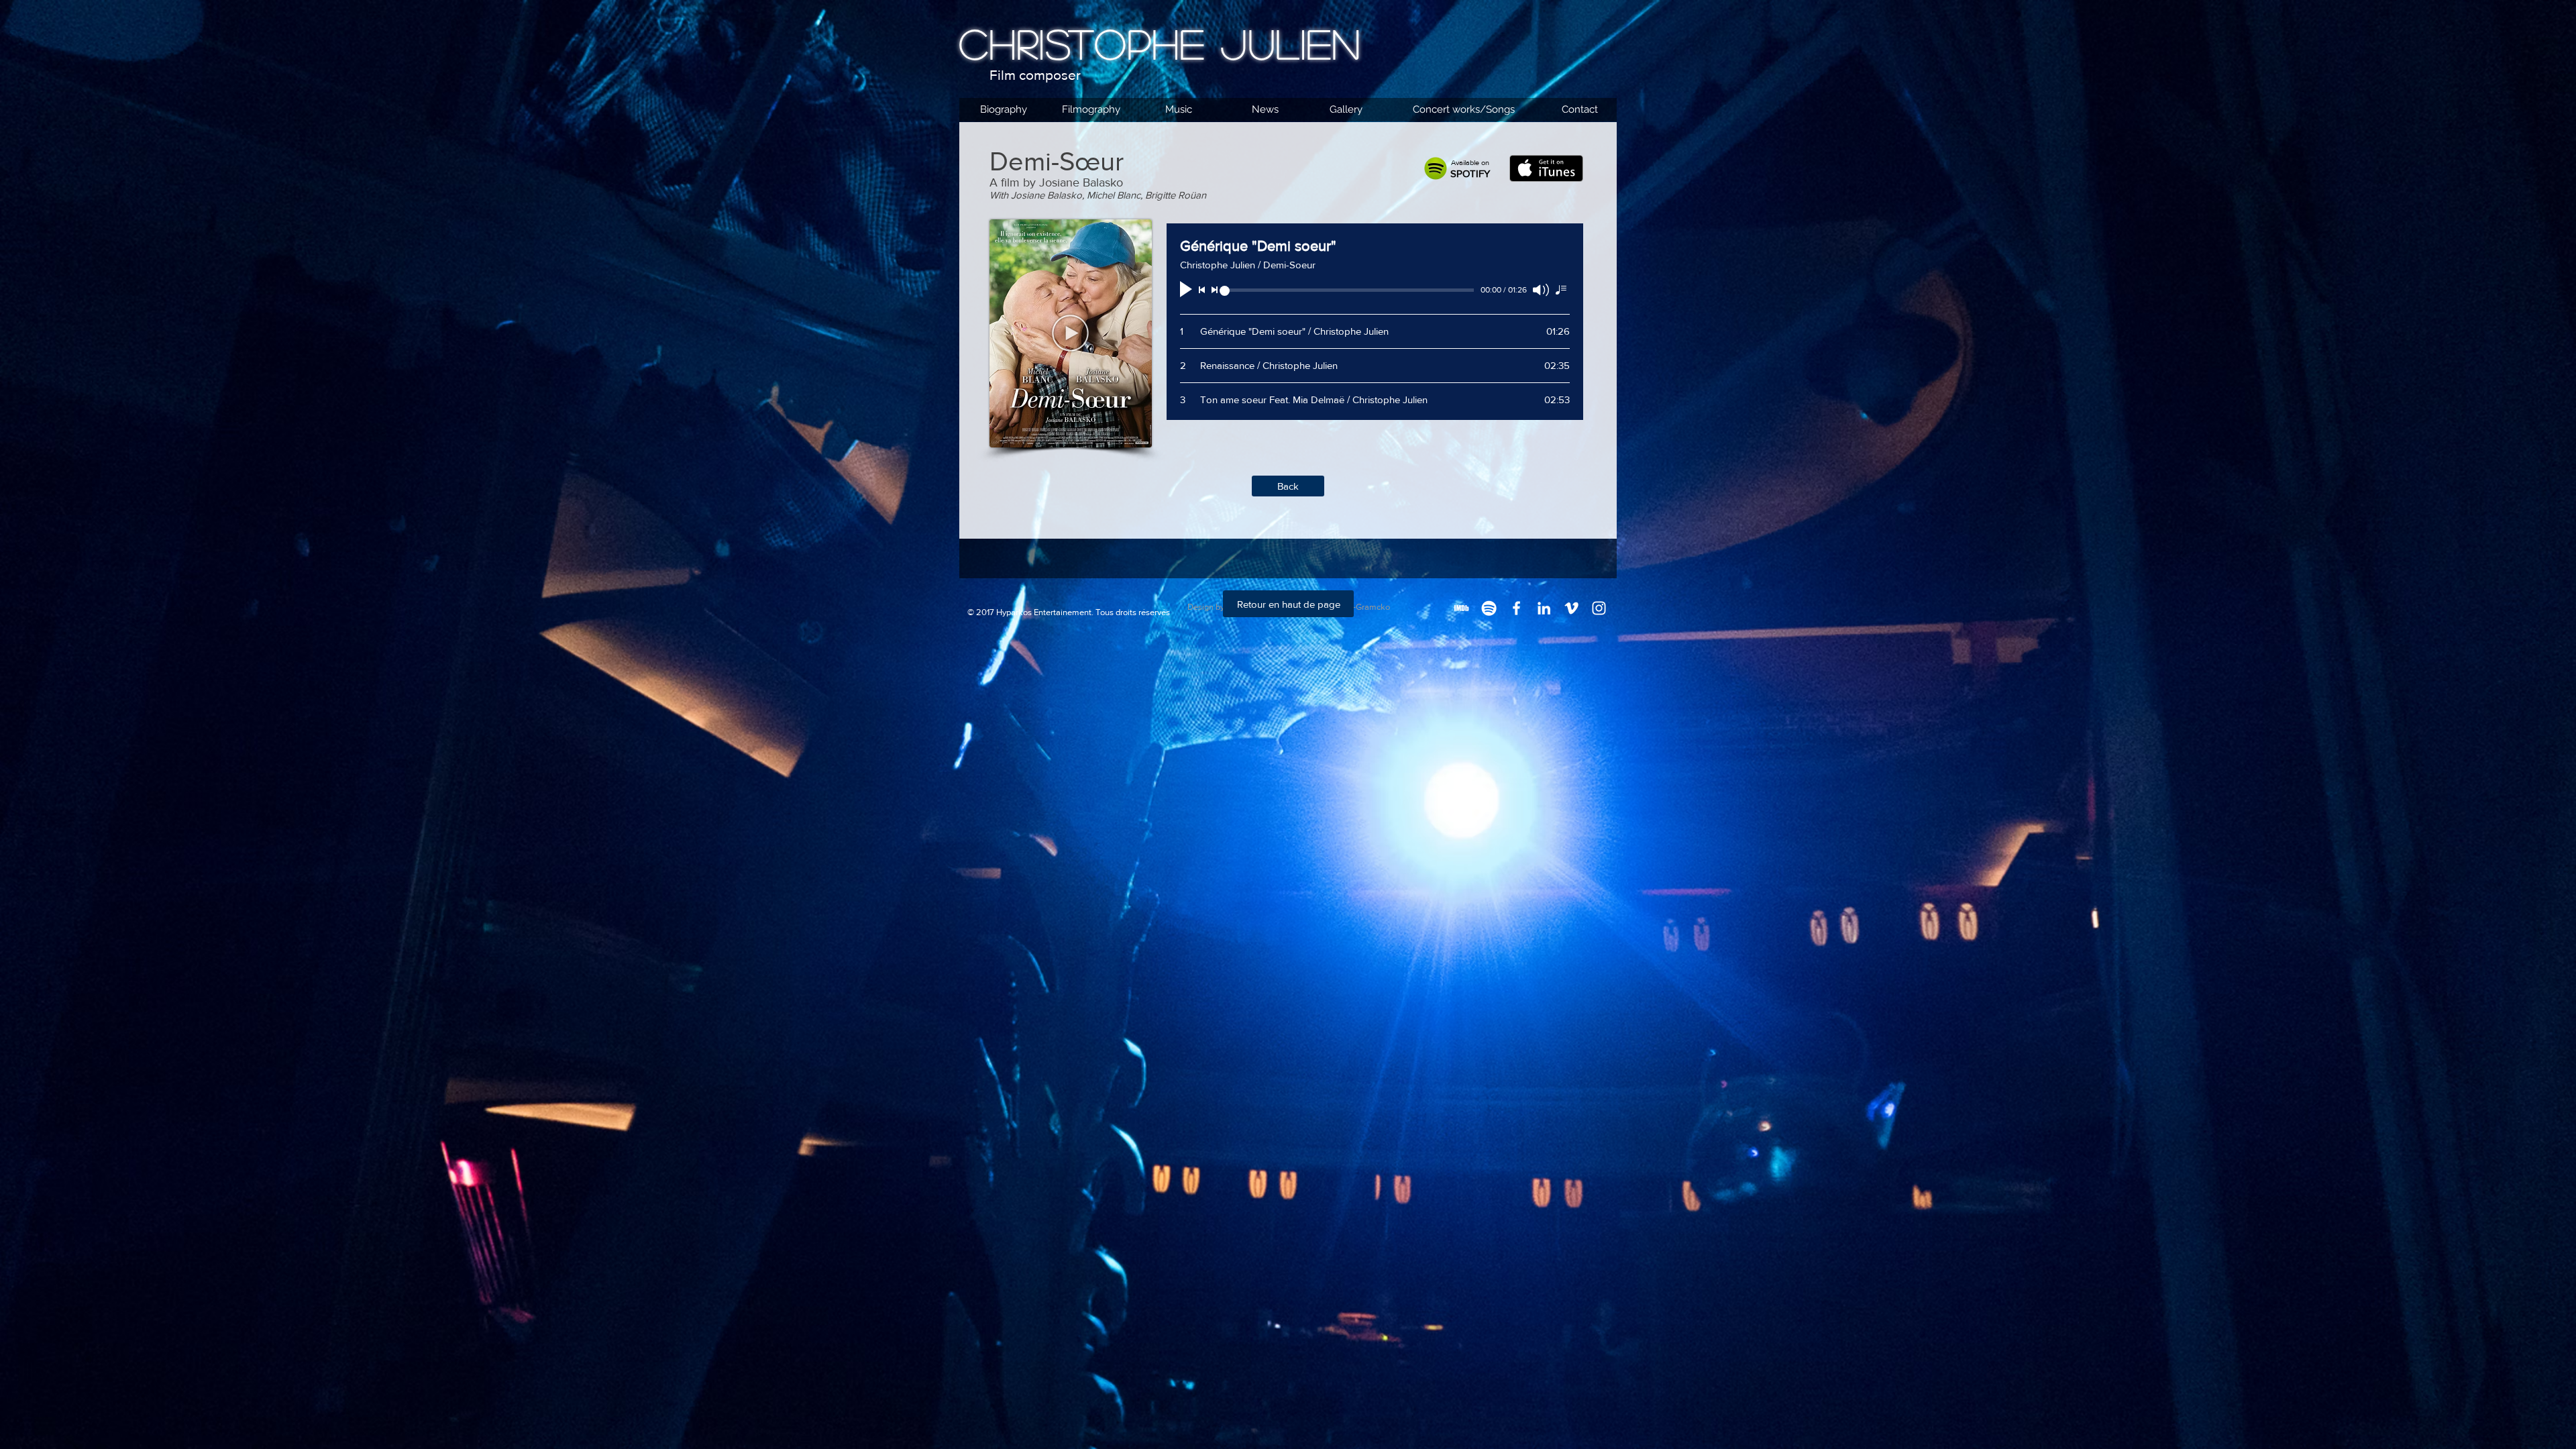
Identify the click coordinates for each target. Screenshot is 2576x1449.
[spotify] (1489, 608)
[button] (1070, 333)
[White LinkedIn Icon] (1544, 608)
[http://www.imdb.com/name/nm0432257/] (1461, 608)
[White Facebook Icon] (1516, 608)
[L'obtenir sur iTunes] (1546, 168)
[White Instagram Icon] (1599, 608)
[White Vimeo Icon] (1571, 608)
